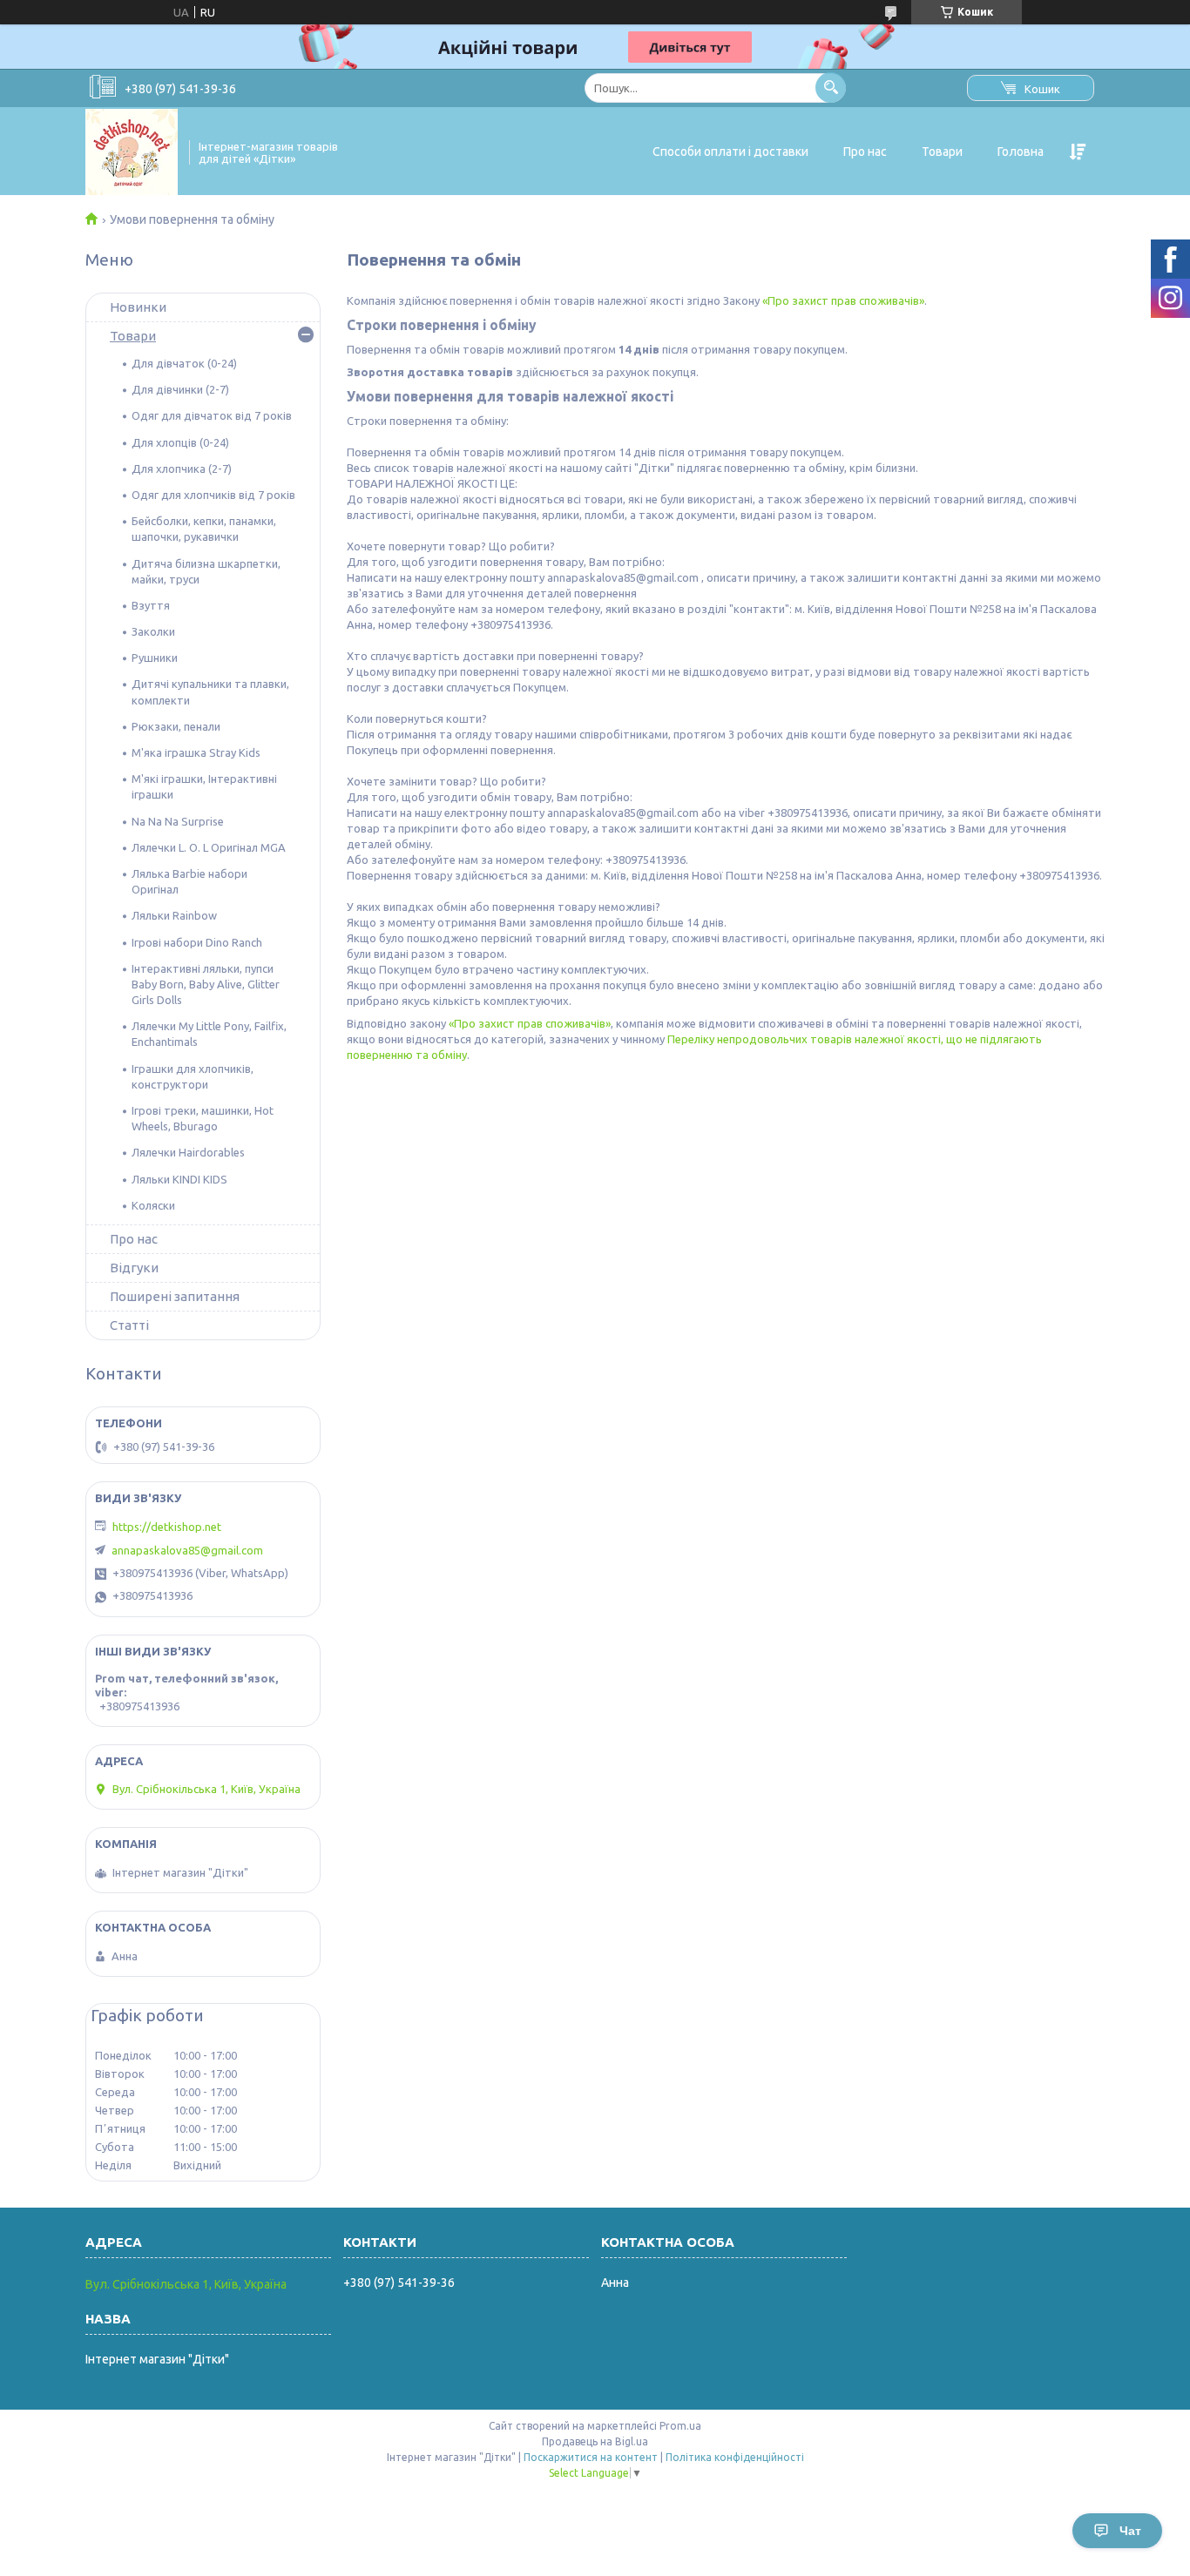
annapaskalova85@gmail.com (187, 1550)
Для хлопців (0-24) (180, 442)
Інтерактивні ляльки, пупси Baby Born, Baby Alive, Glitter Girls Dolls (206, 984)
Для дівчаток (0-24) (184, 363)
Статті (129, 1325)
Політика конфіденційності (735, 2457)
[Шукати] (831, 88)
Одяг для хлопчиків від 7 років (213, 495)
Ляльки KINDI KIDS (179, 1179)
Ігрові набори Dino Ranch (197, 942)
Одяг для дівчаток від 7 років (212, 415)
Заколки (153, 631)
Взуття (151, 605)
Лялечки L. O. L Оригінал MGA (209, 847)
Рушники (155, 657)
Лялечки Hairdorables (188, 1152)
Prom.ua (680, 2426)
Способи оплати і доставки (730, 152)
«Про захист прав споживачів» (843, 300)
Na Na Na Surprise (178, 821)
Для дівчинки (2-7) (180, 389)
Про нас (865, 152)
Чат (1130, 2531)
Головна (1021, 152)
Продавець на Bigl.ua (595, 2441)
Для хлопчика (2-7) (182, 469)
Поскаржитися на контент (591, 2457)
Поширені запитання (175, 1296)
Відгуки (134, 1268)
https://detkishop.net (167, 1527)
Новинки (138, 307)
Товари (942, 152)
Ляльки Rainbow (174, 915)
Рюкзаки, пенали (176, 726)
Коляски (153, 1205)
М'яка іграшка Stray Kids (196, 752)
